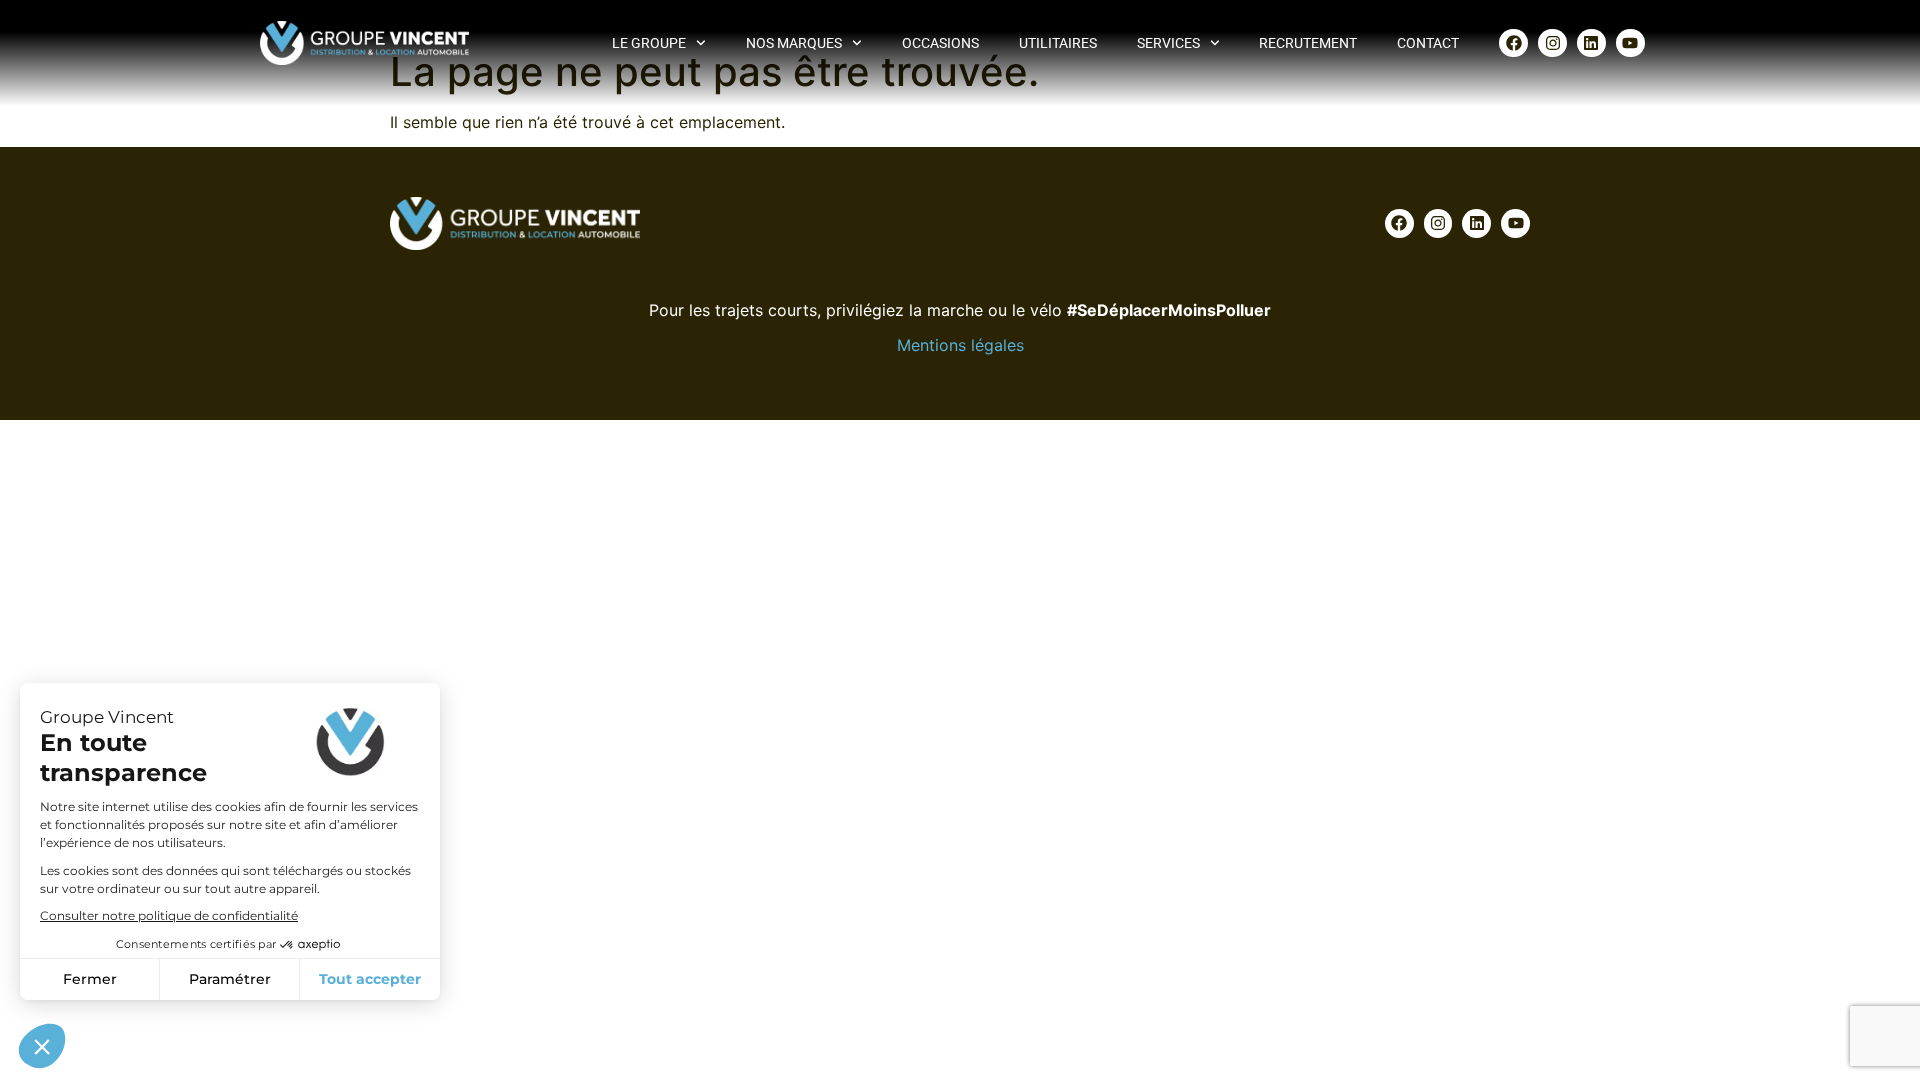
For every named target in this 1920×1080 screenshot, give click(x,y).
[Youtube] (1630, 43)
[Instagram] (1552, 43)
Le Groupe (649, 43)
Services (1168, 43)
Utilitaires (1058, 43)
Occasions (940, 43)
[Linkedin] (1591, 43)
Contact (1428, 43)
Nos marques (794, 43)
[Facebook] (1513, 43)
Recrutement (1308, 43)
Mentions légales (960, 345)
